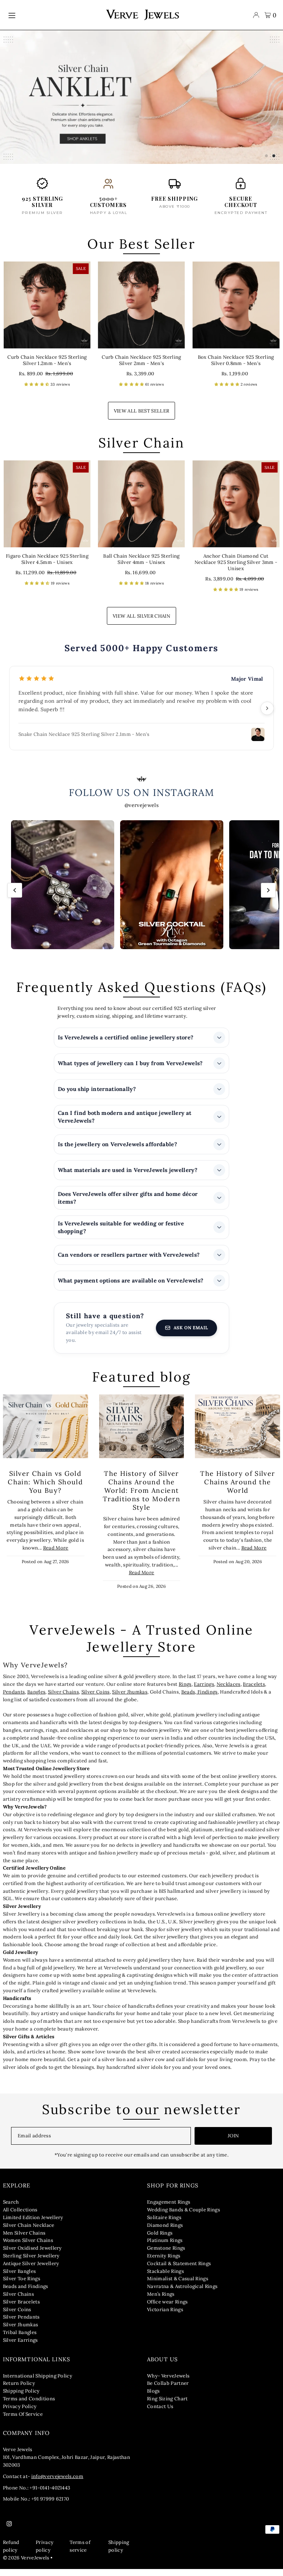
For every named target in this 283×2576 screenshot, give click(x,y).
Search (11, 2209)
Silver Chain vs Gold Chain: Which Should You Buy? (45, 1489)
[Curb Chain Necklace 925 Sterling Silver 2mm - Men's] (141, 312)
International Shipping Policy (38, 2382)
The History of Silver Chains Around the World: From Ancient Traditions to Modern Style (141, 1497)
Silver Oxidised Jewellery (32, 2255)
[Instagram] (9, 2531)
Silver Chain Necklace (29, 2232)
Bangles (36, 1699)
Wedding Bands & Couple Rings (184, 2217)
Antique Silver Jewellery (31, 2270)
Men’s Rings (161, 2301)
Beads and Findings (26, 2293)
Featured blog (141, 1384)
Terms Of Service (23, 2421)
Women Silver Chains (28, 2247)
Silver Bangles (20, 2278)
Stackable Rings (165, 2278)
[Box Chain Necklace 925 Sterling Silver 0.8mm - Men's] (236, 312)
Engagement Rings (169, 2209)
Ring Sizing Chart (167, 2406)
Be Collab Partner (168, 2390)
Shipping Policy (21, 2398)
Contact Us (160, 2413)
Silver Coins (96, 1699)
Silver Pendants (21, 2324)
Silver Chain (141, 449)
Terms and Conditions (29, 2406)
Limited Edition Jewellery (33, 2224)
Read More (56, 1555)
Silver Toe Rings (22, 2286)
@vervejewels (141, 812)
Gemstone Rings (166, 2255)
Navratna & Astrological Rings (182, 2293)
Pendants (14, 1699)
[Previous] (15, 897)
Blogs (153, 2398)
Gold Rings (160, 2240)
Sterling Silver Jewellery (31, 2263)
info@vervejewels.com (57, 2483)
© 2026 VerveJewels (26, 2564)
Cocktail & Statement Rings (179, 2270)
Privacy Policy (20, 2413)
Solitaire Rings (164, 2224)
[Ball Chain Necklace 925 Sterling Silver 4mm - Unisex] (141, 510)
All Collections (20, 2217)
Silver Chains (63, 1699)
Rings (185, 1691)
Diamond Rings (165, 2232)
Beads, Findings (200, 1699)
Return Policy (19, 2390)
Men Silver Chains (24, 2240)
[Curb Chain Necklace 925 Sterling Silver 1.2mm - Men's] (47, 312)
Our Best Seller (141, 250)
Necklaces (229, 1691)
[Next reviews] (267, 715)
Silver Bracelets (21, 2308)
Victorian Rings (165, 2316)
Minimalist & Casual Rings (178, 2286)
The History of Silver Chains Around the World (237, 1489)
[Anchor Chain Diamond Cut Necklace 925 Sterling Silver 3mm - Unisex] (236, 510)
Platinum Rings (165, 2247)
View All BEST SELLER (142, 417)
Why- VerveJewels (168, 2382)
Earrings (204, 1691)
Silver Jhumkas (130, 1699)
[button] (37, 391)
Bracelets (254, 1691)
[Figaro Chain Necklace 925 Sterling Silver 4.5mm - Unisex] (47, 510)
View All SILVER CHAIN (141, 623)
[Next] (268, 897)
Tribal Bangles (20, 2339)
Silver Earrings (20, 2347)
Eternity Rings (164, 2263)
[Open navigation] (53, 15)
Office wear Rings (167, 2308)
